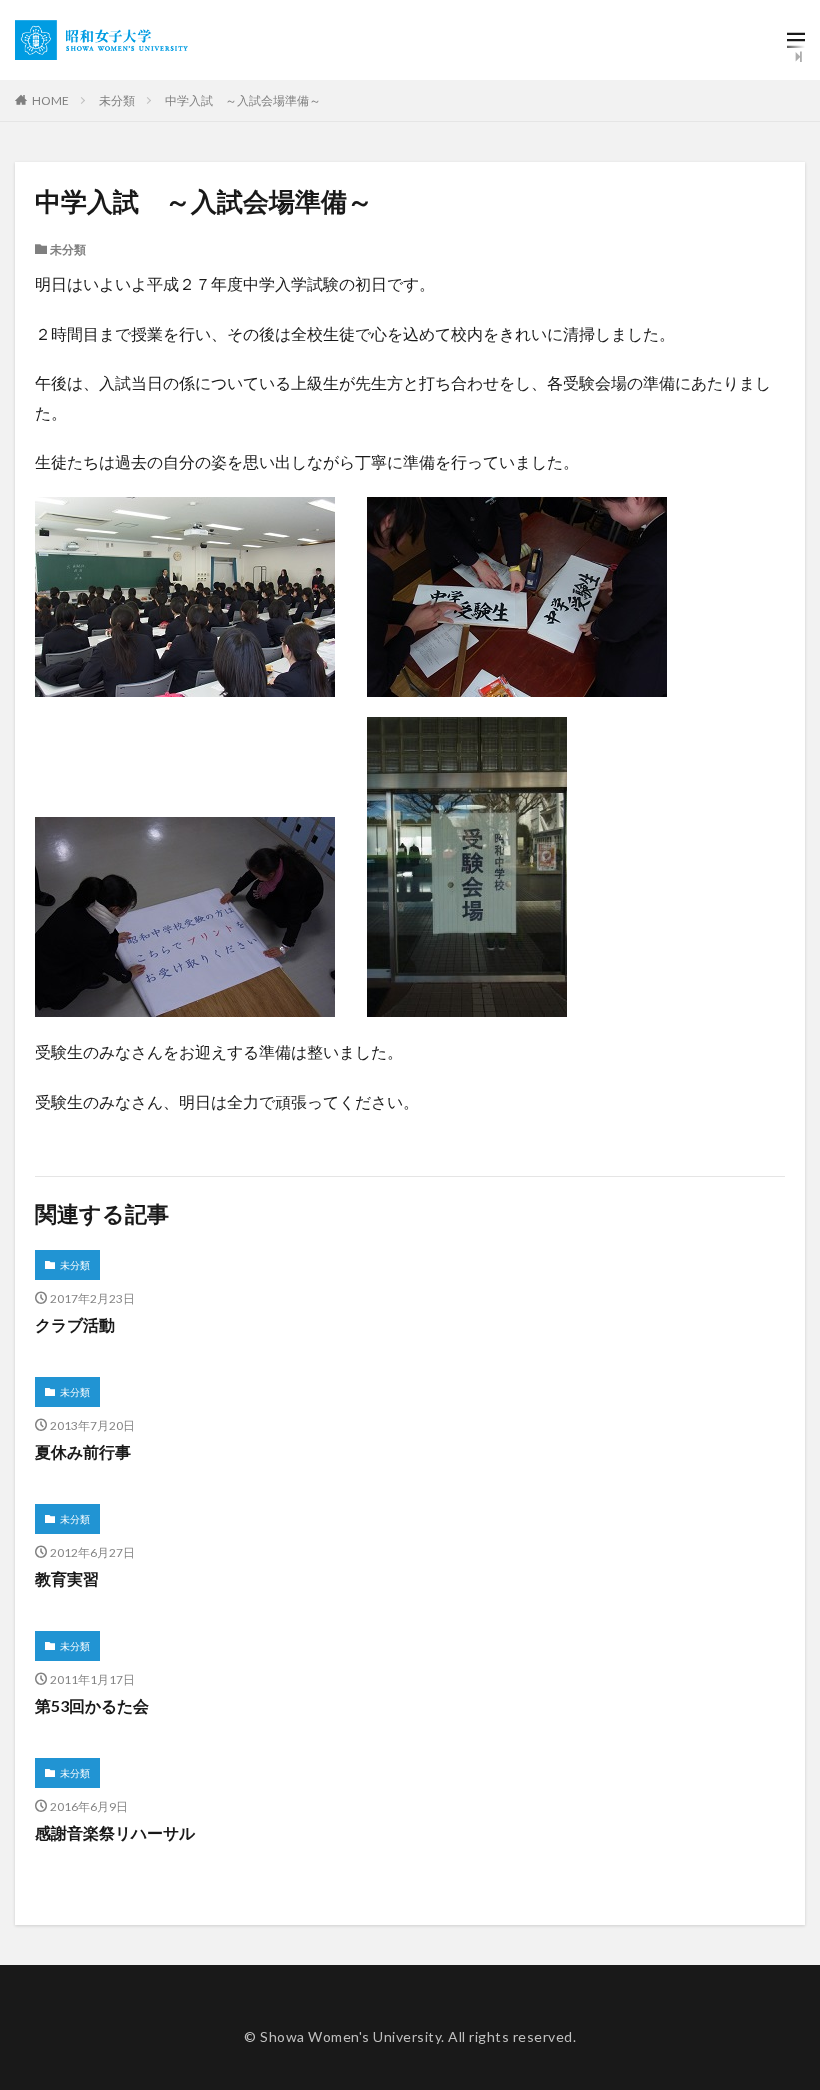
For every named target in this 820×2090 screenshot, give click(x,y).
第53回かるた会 (92, 1705)
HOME (50, 100)
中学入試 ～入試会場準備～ (243, 100)
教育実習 (67, 1578)
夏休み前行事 (83, 1451)
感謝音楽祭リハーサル (115, 1832)
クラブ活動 (75, 1324)
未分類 (117, 100)
